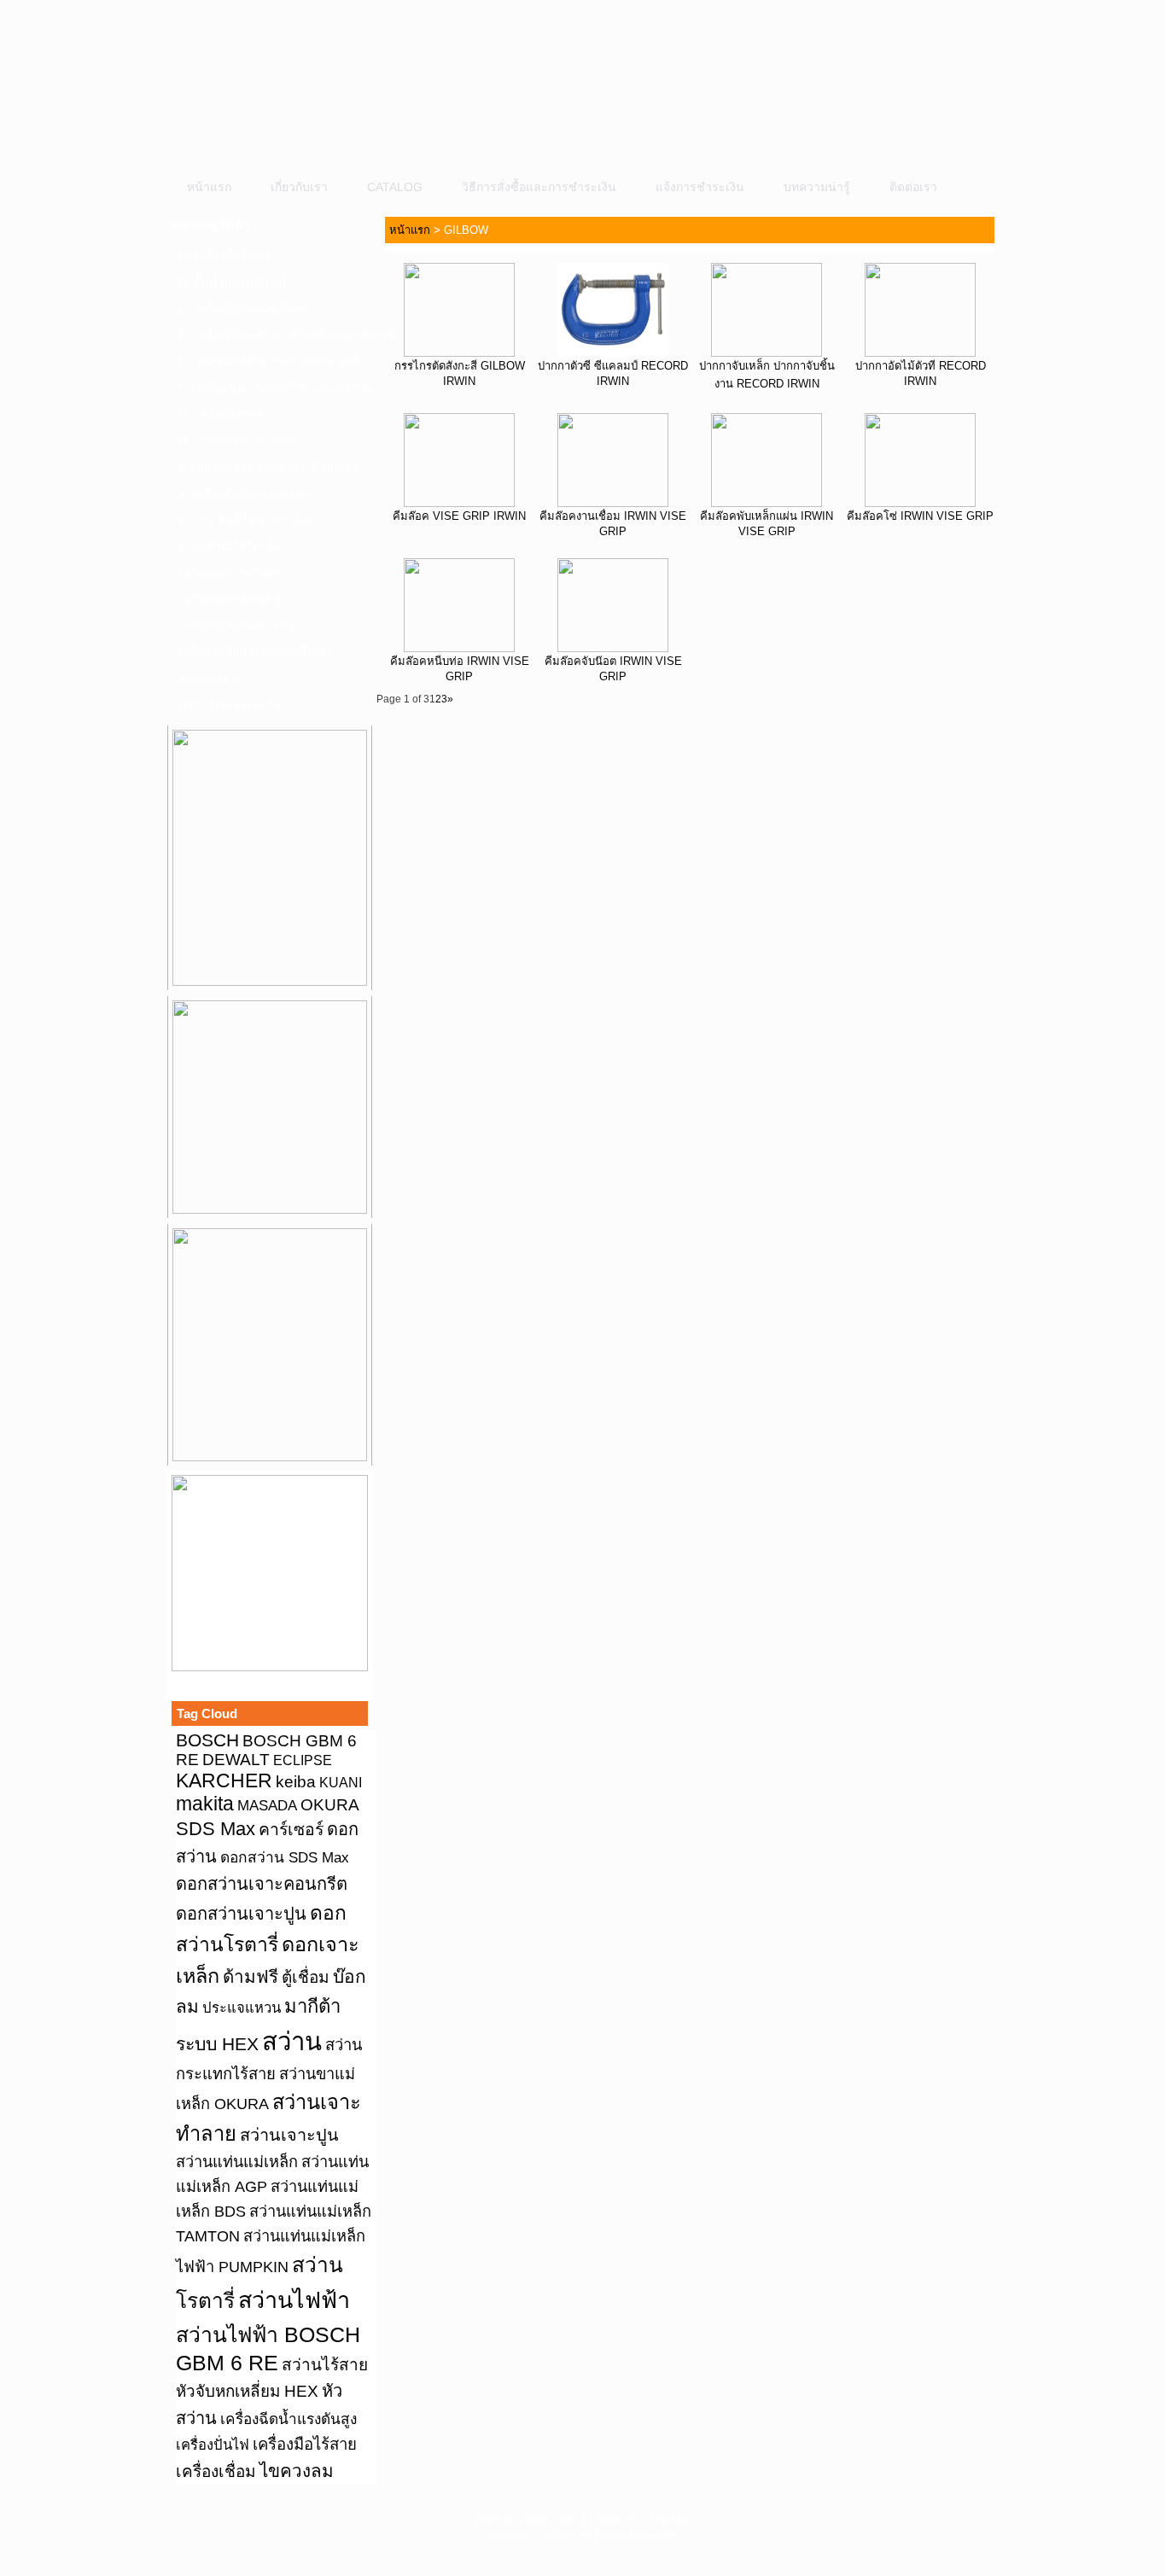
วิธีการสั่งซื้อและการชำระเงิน (539, 187)
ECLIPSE (303, 1760)
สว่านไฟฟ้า (294, 2300)
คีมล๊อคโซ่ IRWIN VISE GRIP (920, 516)
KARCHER (224, 1780)
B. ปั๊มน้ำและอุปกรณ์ (233, 282)
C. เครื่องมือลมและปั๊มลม (244, 308)
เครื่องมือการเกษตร (229, 573)
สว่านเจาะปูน (289, 2135)
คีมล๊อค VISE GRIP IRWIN (459, 516)
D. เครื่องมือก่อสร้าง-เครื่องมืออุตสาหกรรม (275, 335)
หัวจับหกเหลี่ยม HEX (247, 2391)
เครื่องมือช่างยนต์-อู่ (230, 599)
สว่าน (292, 2041)
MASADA (267, 1805)
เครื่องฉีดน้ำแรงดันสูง (289, 2419)
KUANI (341, 1783)
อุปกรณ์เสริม (212, 679)
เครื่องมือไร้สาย (305, 2444)
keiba (296, 1781)
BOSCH (207, 1740)
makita (205, 1804)
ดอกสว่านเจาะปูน (241, 1914)
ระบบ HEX (217, 2044)
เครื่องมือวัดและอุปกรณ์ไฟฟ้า (255, 652)
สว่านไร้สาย (325, 2365)
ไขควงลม (297, 2471)
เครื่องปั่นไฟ (213, 2445)
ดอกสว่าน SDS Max (285, 1857)
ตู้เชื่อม (306, 1977)
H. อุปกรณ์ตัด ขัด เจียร (238, 440)
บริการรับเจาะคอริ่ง (230, 705)
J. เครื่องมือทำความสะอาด (248, 493)
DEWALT (236, 1760)
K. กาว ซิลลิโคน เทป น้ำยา (250, 520)
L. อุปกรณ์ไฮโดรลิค (231, 546)
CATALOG (395, 187)
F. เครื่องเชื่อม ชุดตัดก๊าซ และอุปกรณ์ (275, 388)
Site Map (670, 2519)
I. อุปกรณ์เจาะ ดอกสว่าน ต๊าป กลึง (268, 467)
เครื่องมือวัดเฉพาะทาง (237, 626)
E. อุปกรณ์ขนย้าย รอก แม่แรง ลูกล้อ (273, 361)
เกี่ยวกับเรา (299, 187)
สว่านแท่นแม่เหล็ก (237, 2162)
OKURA (330, 1804)
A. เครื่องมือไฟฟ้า (224, 255)
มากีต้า (312, 2006)
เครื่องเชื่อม (216, 2471)
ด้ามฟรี (251, 1976)
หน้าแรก (209, 187)
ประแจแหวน (242, 2008)
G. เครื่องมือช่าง (221, 414)
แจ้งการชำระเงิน (700, 187)
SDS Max (216, 1829)
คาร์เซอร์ (291, 1829)
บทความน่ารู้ (817, 187)
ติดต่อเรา (913, 187)
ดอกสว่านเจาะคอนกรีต (262, 1884)
